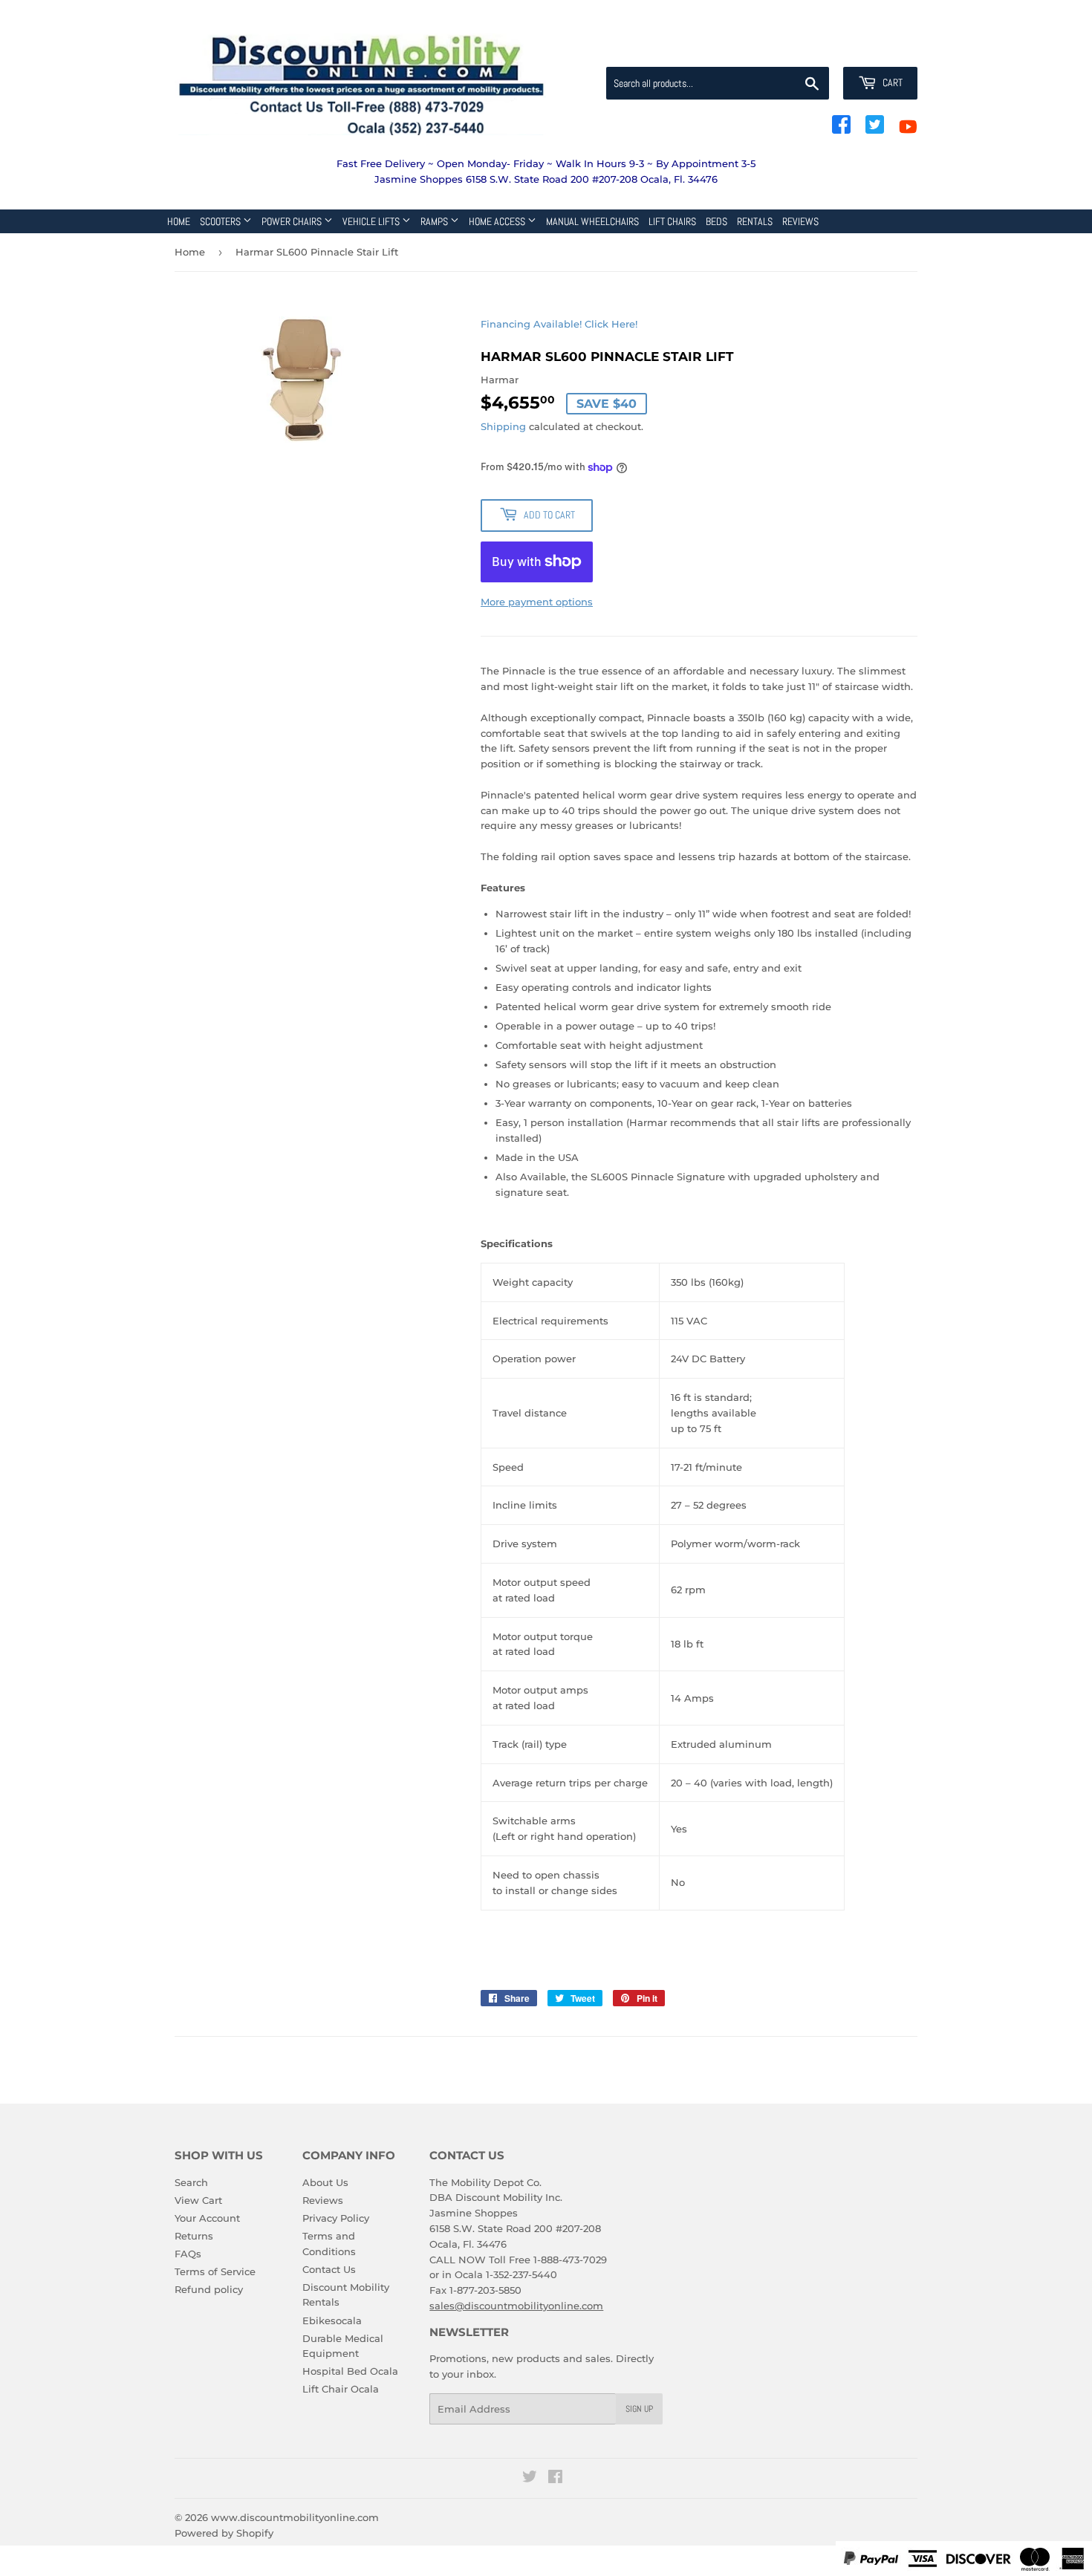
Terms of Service (215, 2271)
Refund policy (209, 2289)
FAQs (188, 2254)
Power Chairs (293, 221)
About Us (325, 2182)
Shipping (503, 426)
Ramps (435, 221)
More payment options (537, 602)
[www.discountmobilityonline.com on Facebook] (555, 2479)
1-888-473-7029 (570, 2260)
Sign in (800, 49)
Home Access (498, 221)
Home (179, 221)
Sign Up (639, 2409)
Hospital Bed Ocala (350, 2371)
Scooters (221, 221)
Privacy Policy (336, 2218)
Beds (716, 221)
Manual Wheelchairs (592, 221)
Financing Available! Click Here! (559, 324)
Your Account (207, 2218)
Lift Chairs (672, 221)
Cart (891, 82)
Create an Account (877, 49)
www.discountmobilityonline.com (295, 2517)
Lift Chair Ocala (341, 2389)
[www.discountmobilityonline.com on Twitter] (530, 2479)
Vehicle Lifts (372, 221)
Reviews (800, 221)
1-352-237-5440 (521, 2274)
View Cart (198, 2200)
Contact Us (329, 2269)
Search (191, 2182)
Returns (194, 2236)
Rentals (755, 221)
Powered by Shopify (224, 2533)
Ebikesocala (332, 2320)
